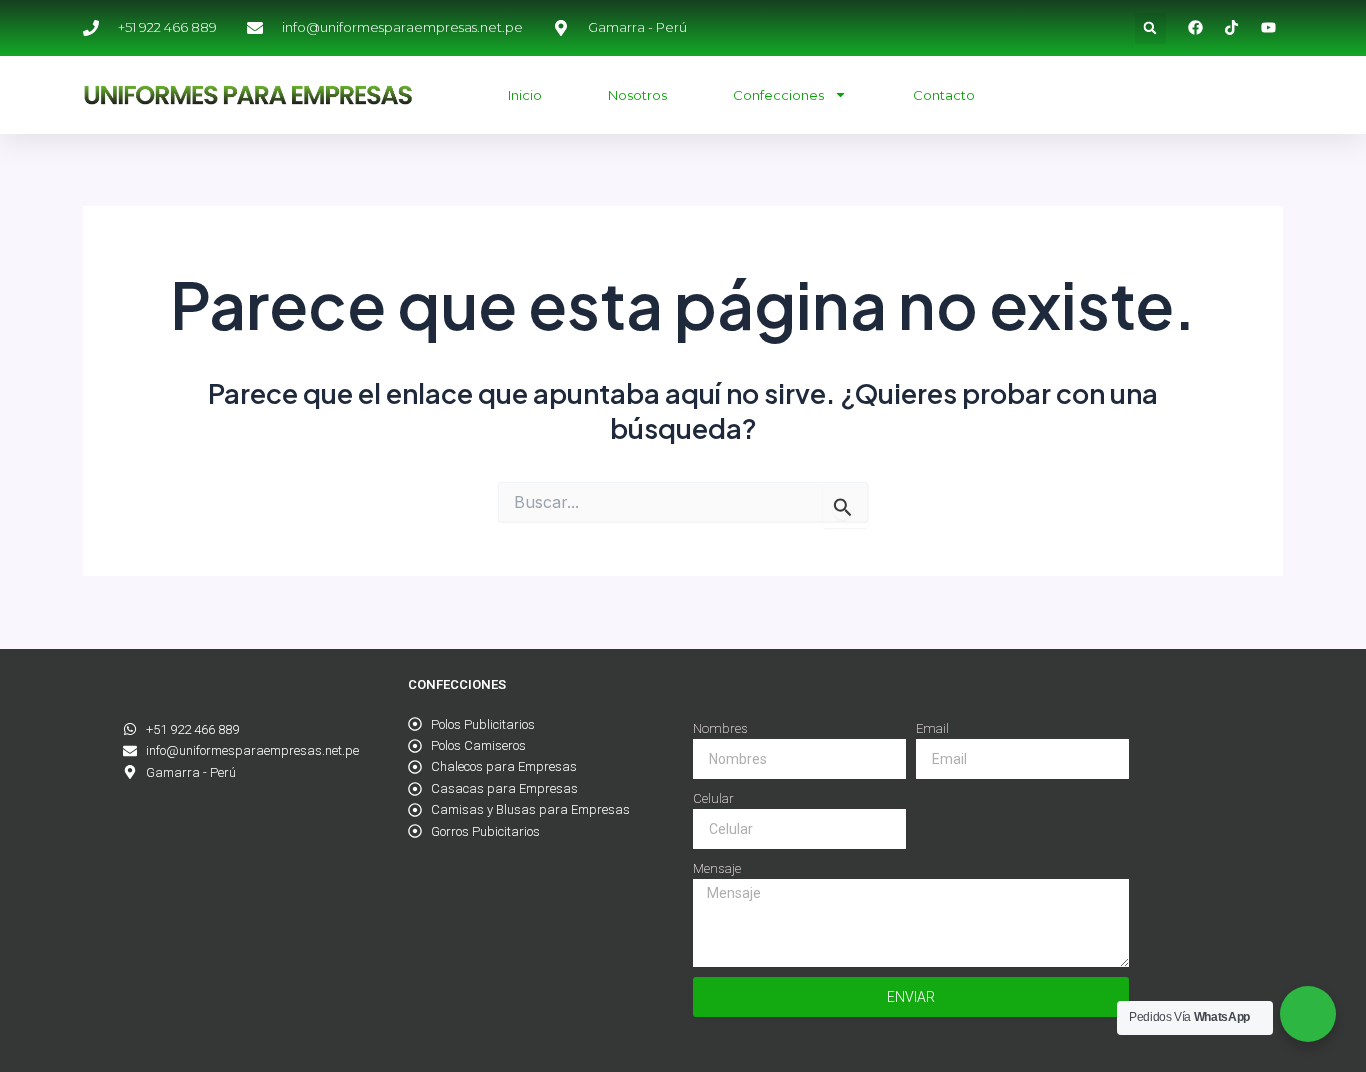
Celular (713, 798)
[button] (1150, 28)
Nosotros (637, 95)
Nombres (720, 728)
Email (932, 728)
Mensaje (717, 868)
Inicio (525, 95)
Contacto (944, 95)
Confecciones (778, 95)
